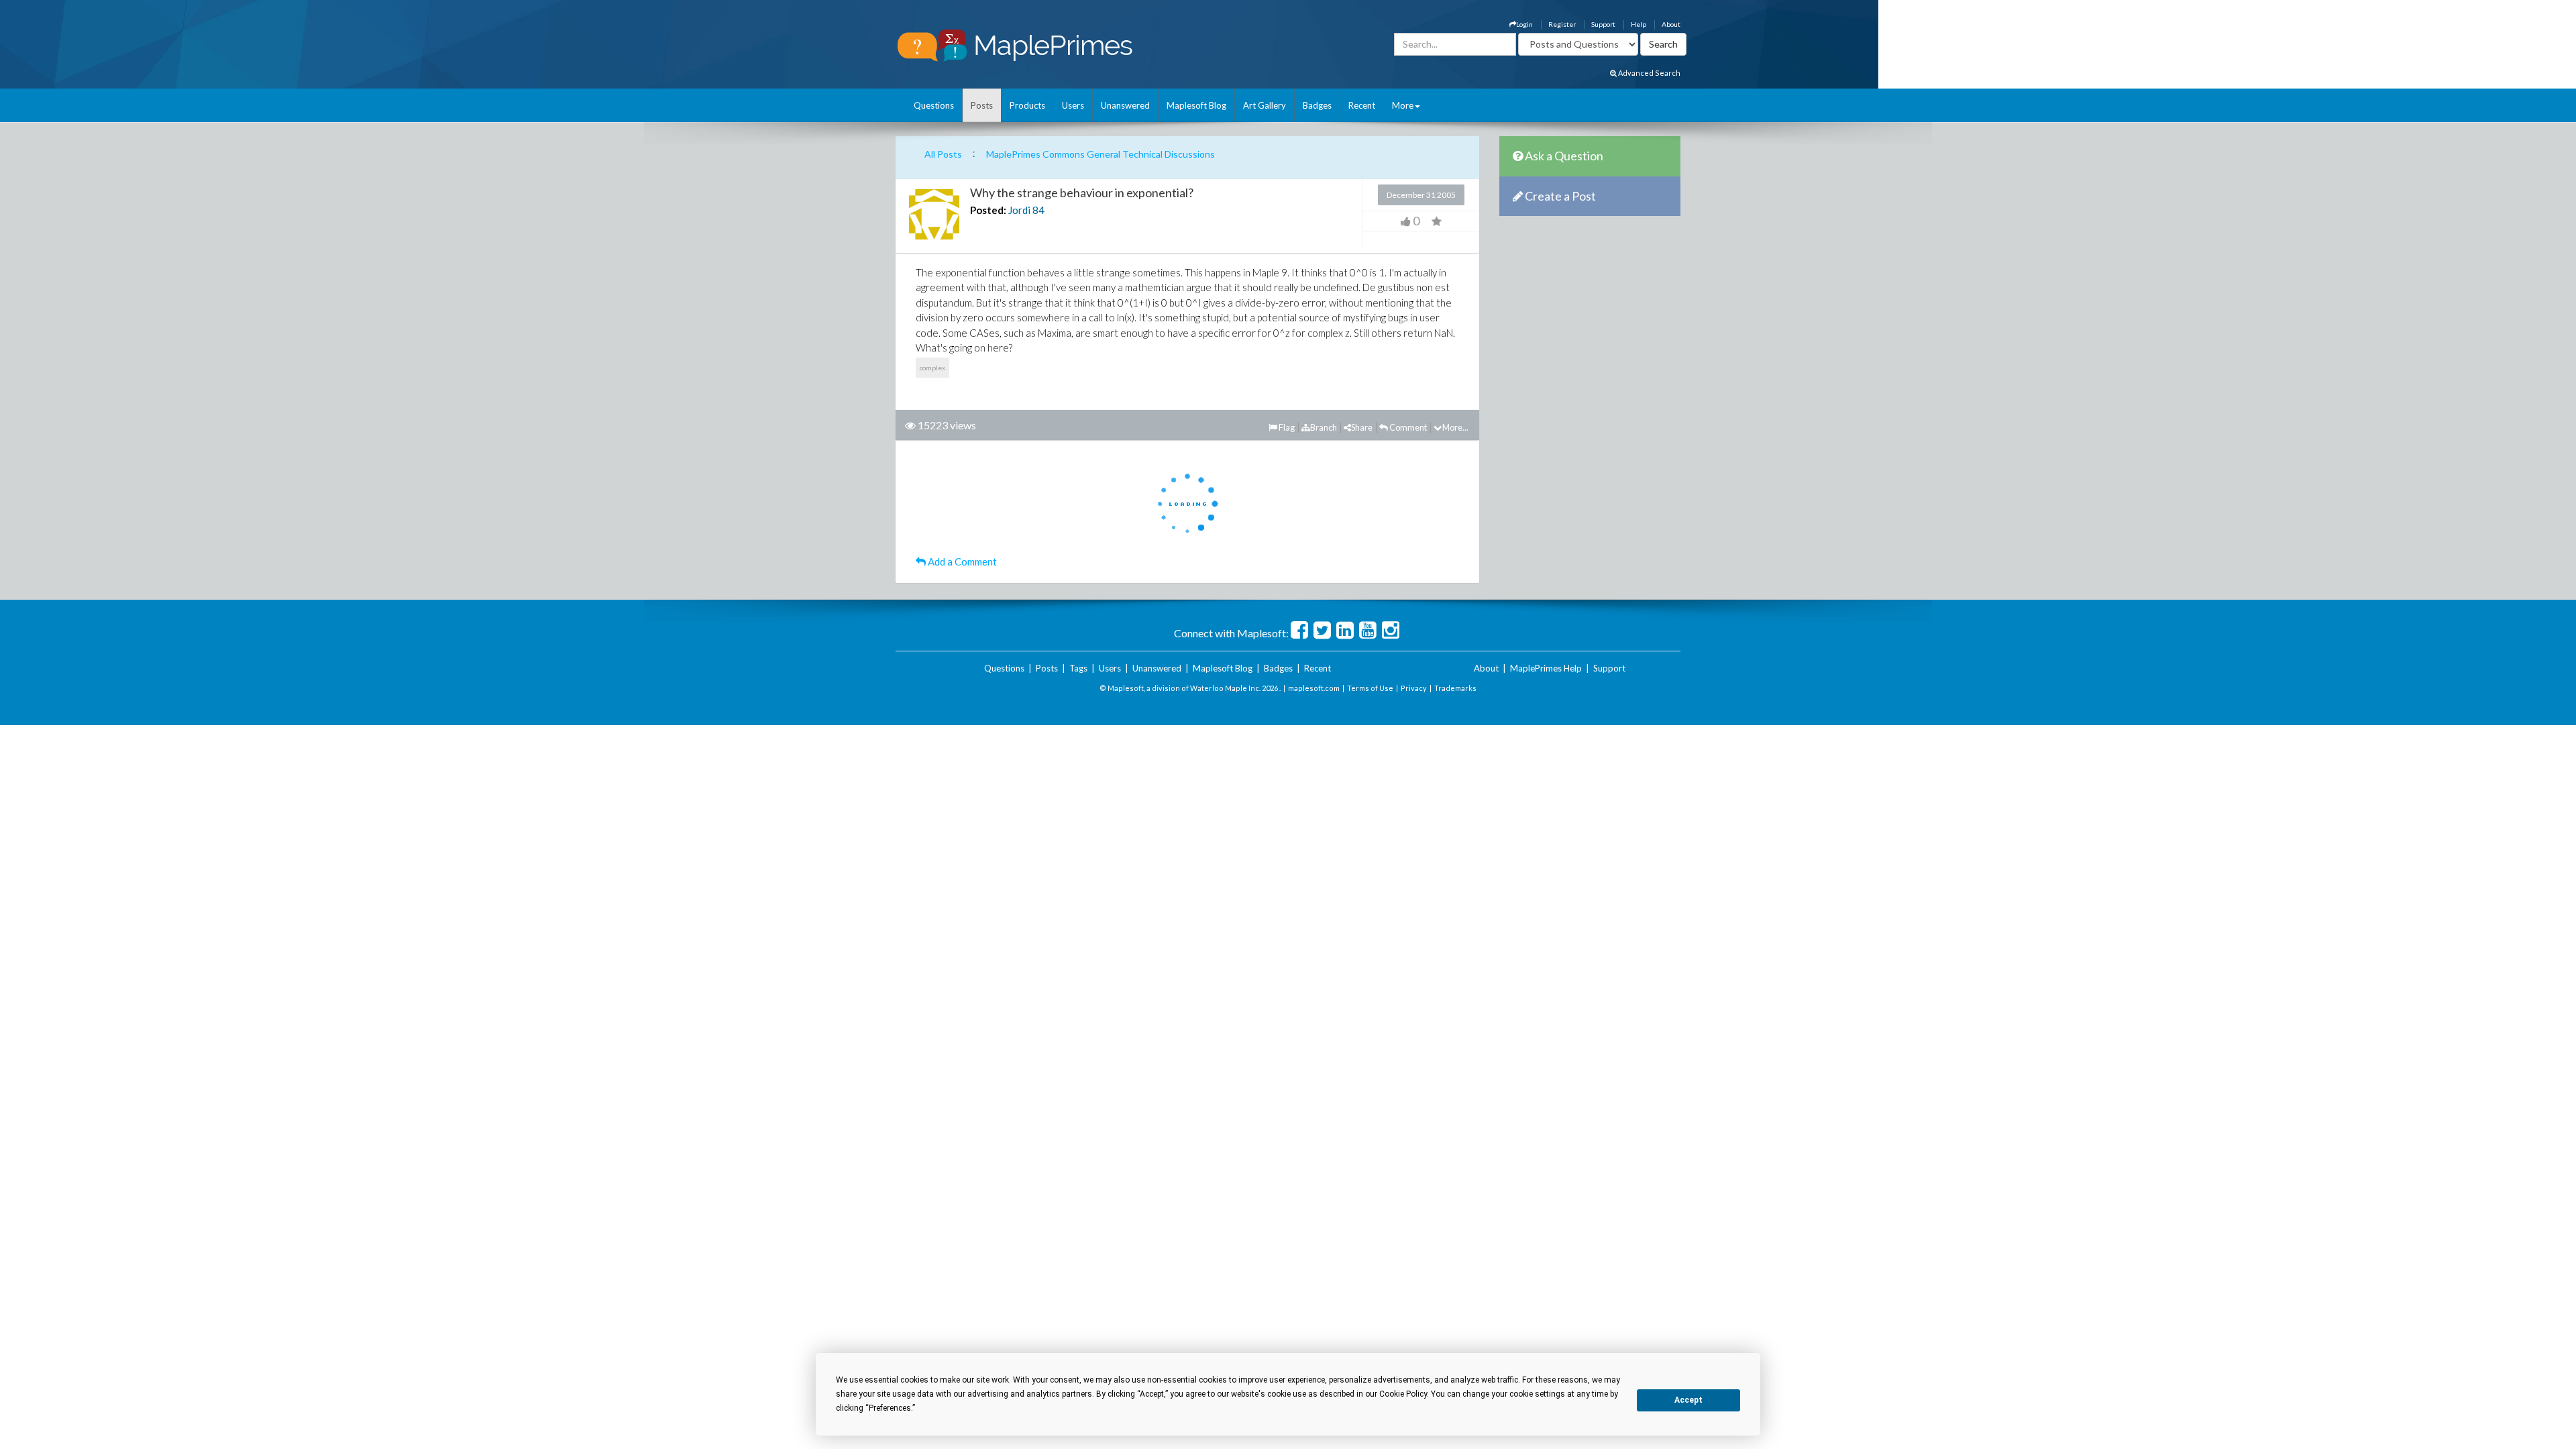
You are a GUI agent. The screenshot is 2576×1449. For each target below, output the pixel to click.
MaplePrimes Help (1546, 668)
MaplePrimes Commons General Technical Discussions (1101, 154)
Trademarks (1455, 688)
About (1671, 24)
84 (1038, 210)
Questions (934, 105)
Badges (1317, 105)
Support (1603, 24)
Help (1639, 24)
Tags (1078, 668)
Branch (1324, 427)
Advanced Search (1649, 73)
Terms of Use (1370, 688)
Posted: (988, 210)
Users (1073, 105)
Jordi (1019, 210)
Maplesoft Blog (1196, 105)
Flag (1286, 427)
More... (1455, 427)
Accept (1688, 1400)
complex (932, 368)
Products (1027, 105)
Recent (1362, 105)
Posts (982, 105)
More (1403, 105)
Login (1524, 24)
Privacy (1414, 688)
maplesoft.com (1314, 688)
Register (1562, 24)
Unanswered (1125, 105)
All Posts (943, 154)
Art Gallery (1265, 105)
